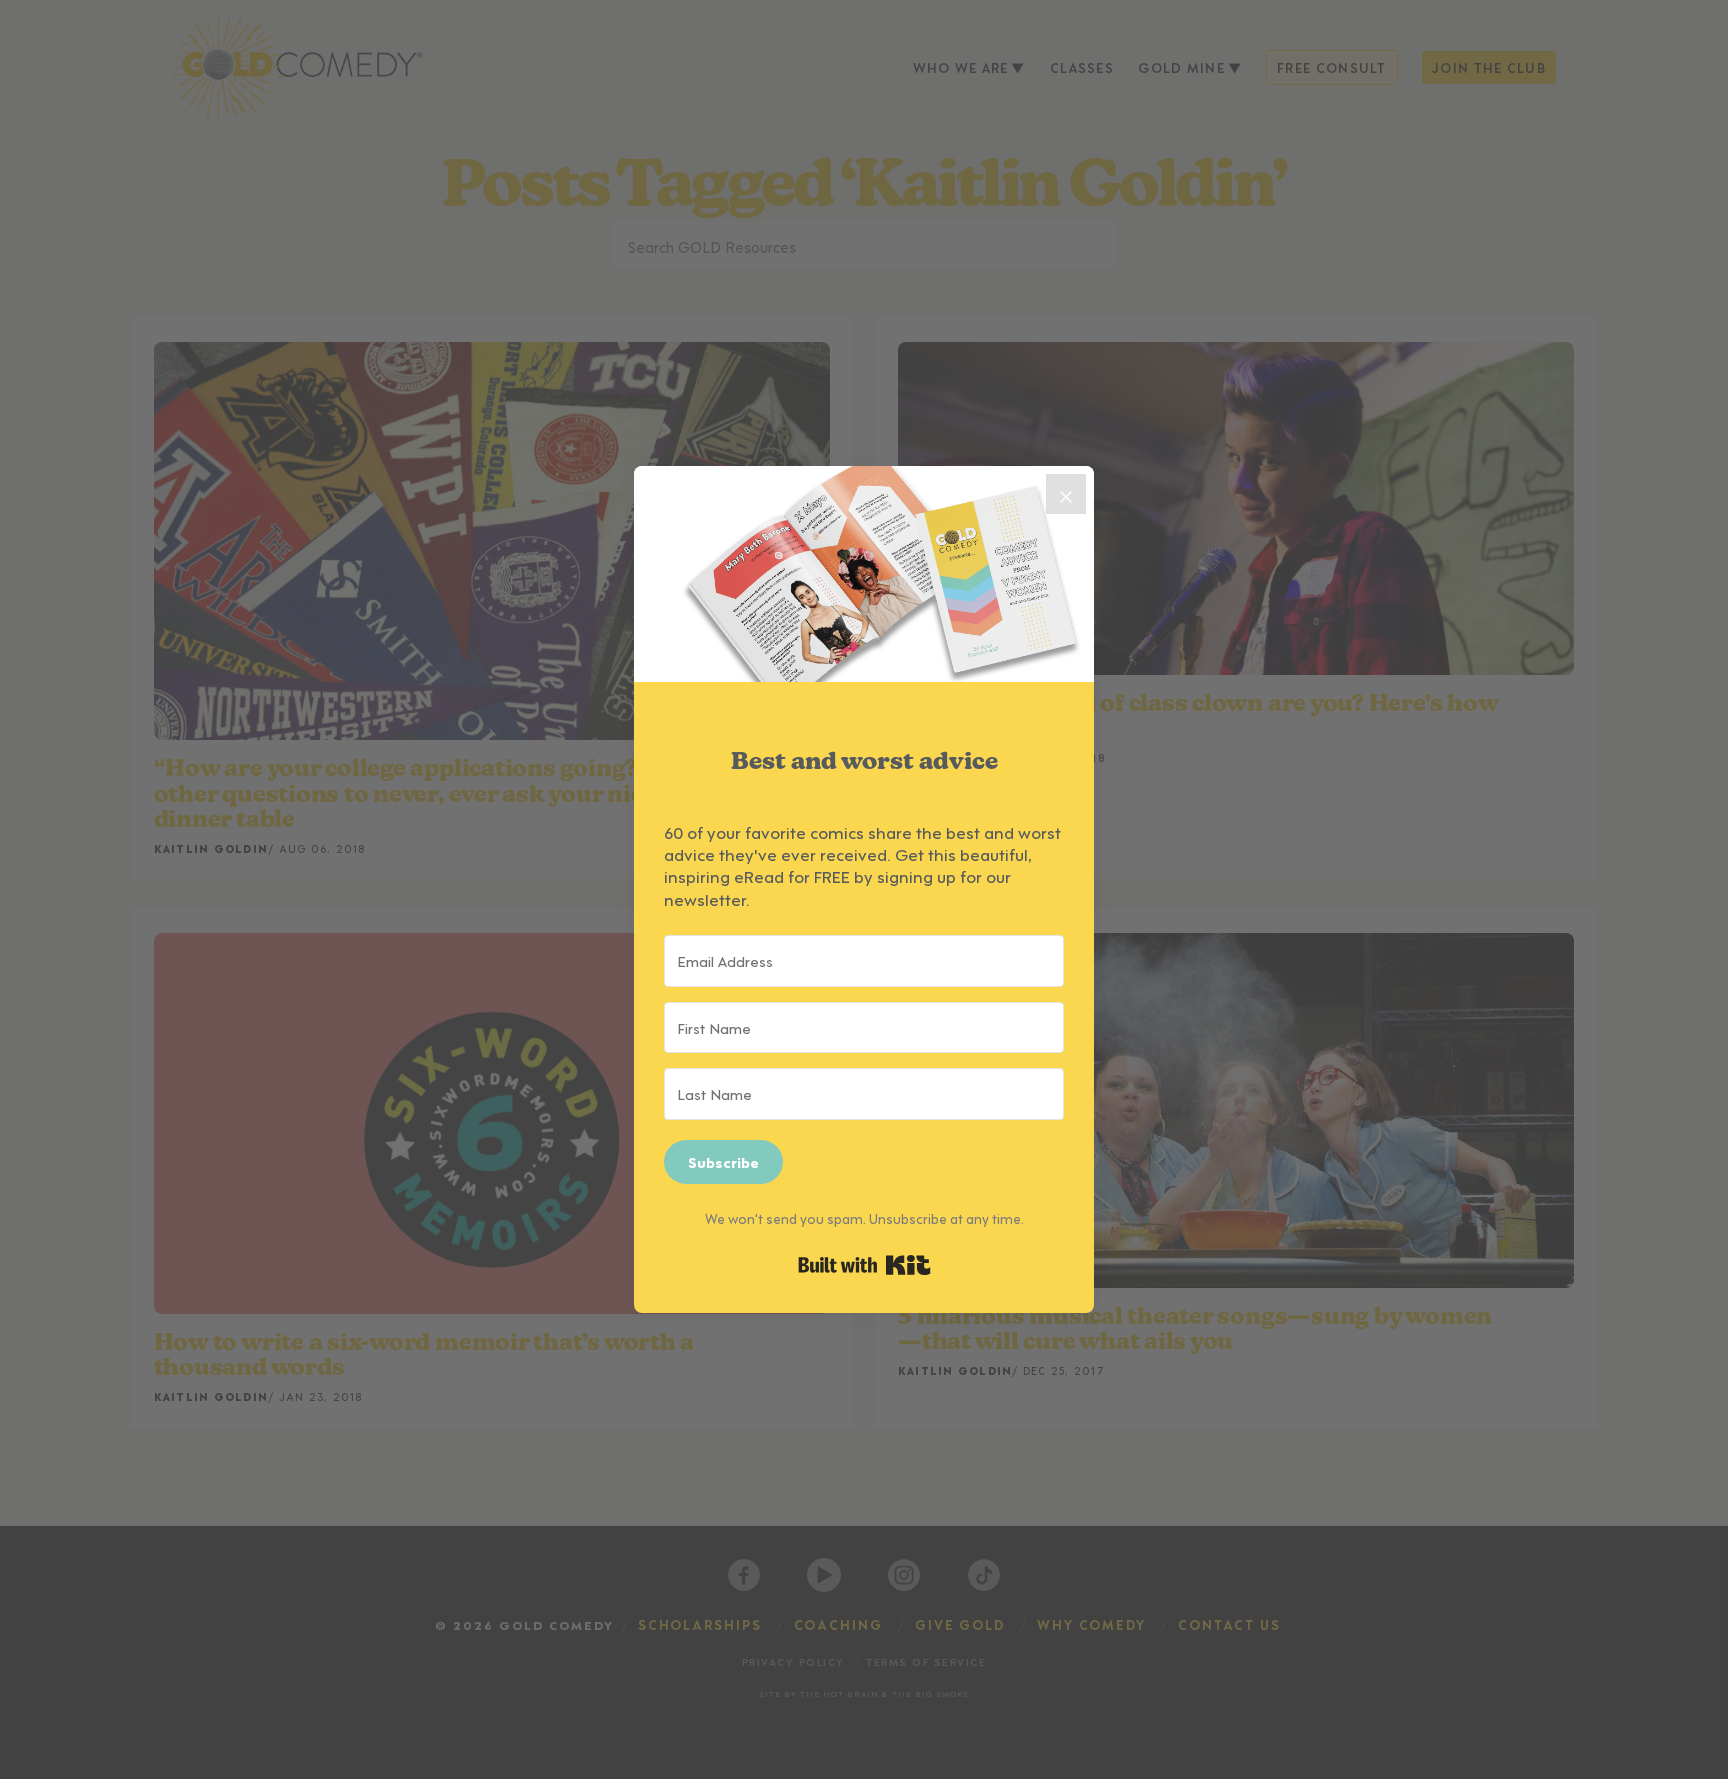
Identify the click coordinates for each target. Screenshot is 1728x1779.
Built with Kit (864, 1265)
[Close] (1066, 494)
